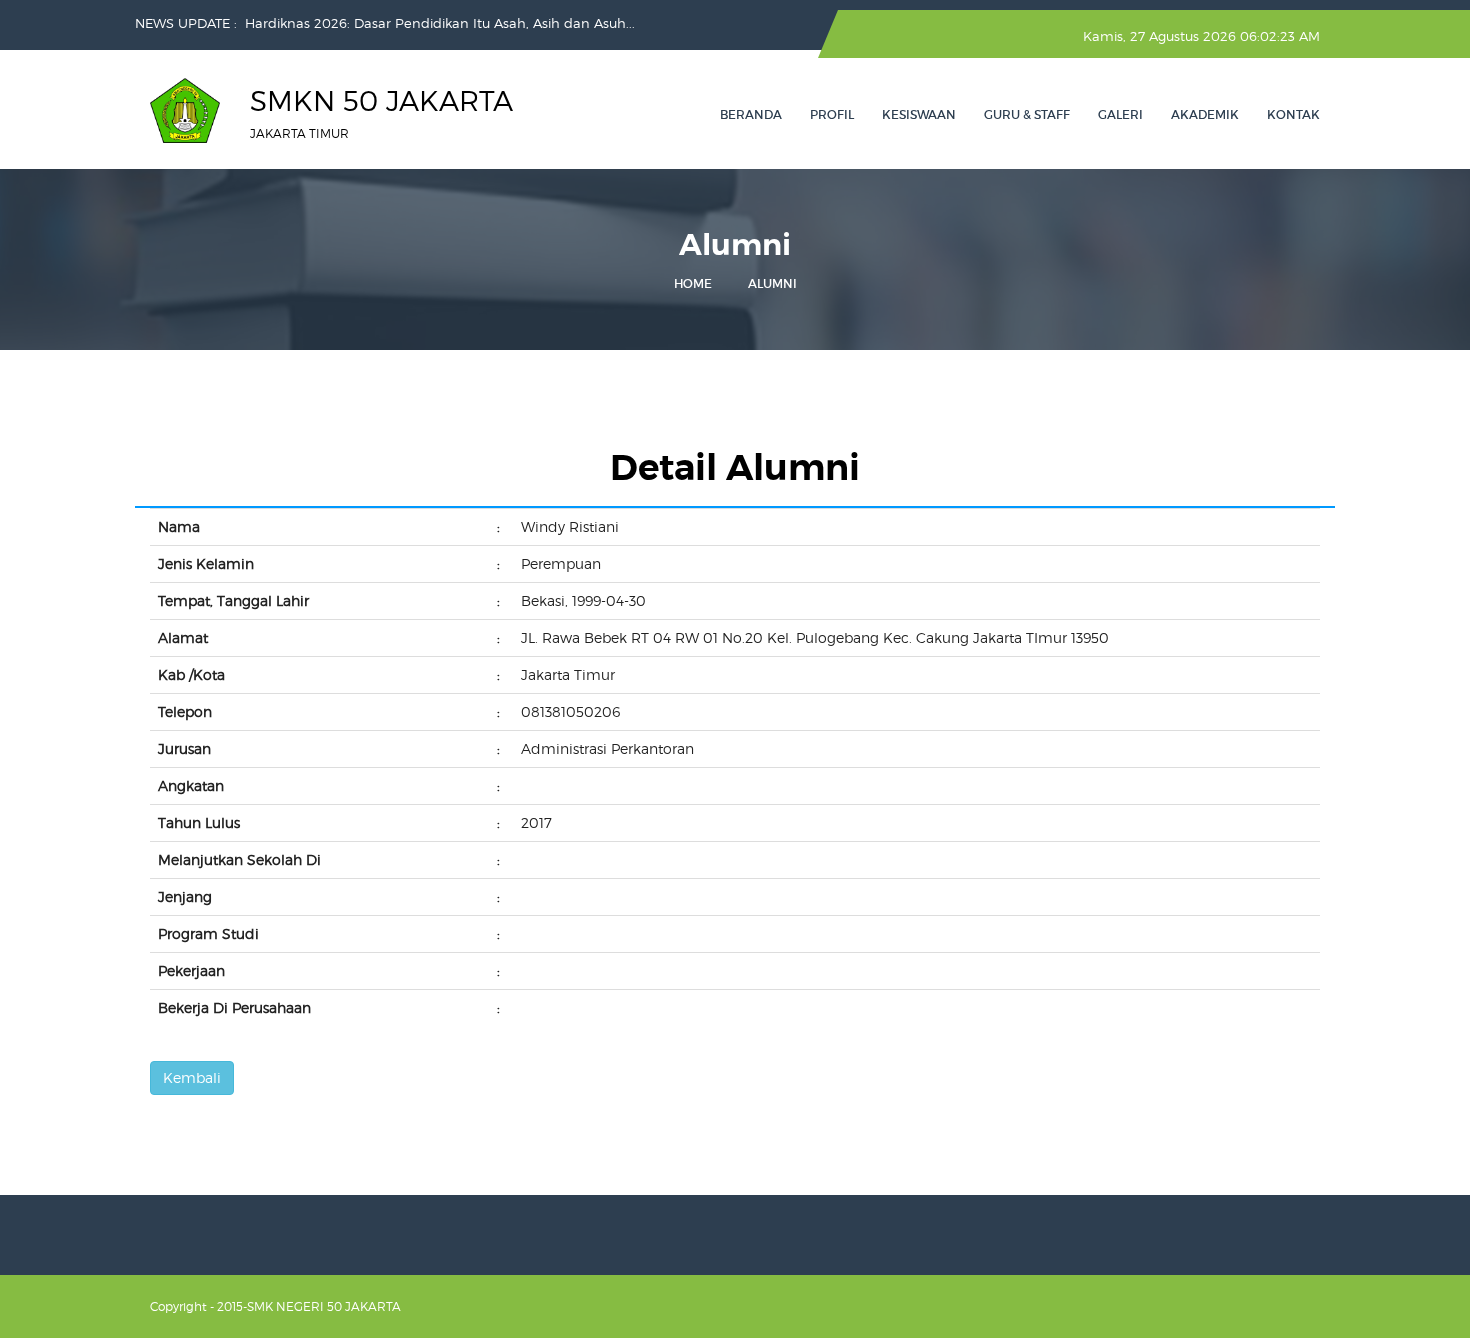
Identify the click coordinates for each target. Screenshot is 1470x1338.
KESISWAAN (919, 114)
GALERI (1120, 114)
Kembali (192, 1077)
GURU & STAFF (1027, 114)
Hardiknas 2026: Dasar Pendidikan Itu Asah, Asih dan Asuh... (440, 23)
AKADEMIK (1205, 114)
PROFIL (832, 114)
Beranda (751, 114)
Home (693, 283)
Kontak (1293, 114)
